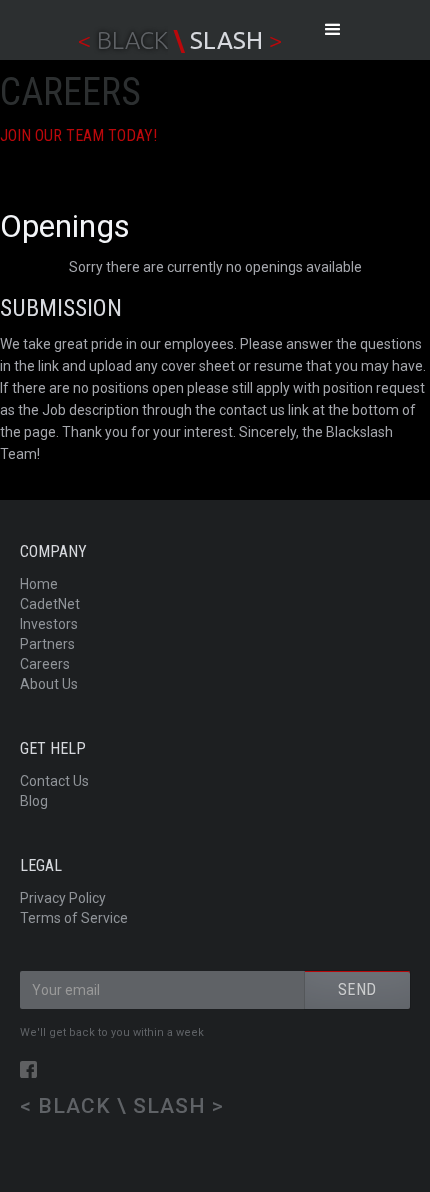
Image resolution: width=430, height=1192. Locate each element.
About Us (49, 684)
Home (39, 584)
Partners (47, 644)
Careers (45, 664)
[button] (333, 30)
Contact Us (54, 781)
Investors (49, 624)
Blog (34, 801)
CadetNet (50, 604)
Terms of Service (74, 918)
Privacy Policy (63, 898)
